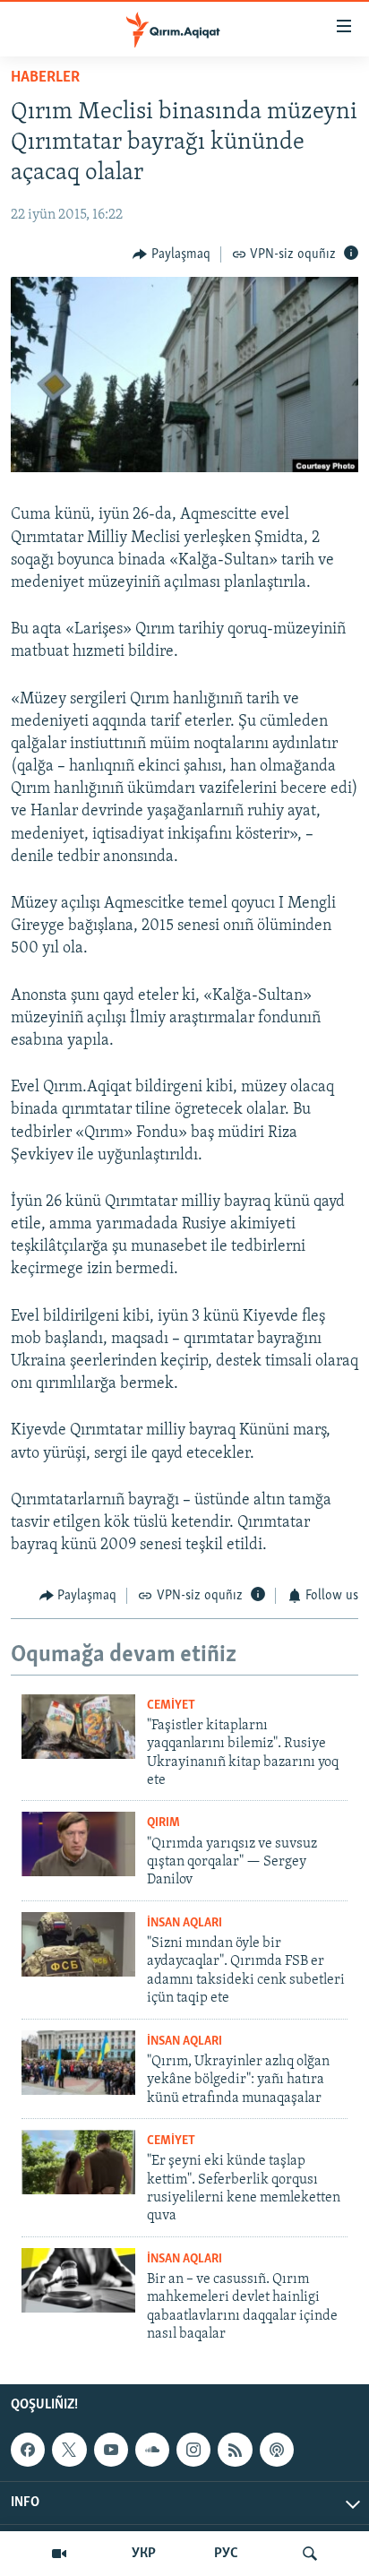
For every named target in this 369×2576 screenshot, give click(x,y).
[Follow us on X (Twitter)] (69, 2451)
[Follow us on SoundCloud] (152, 2451)
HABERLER (45, 78)
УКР (144, 2554)
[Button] (172, 254)
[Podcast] (277, 2451)
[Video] (59, 2554)
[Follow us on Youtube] (111, 2451)
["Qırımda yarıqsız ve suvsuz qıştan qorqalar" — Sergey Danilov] (78, 1844)
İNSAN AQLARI (184, 1923)
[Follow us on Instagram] (193, 2451)
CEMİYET (171, 1706)
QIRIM (163, 1823)
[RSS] (235, 2451)
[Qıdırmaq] (310, 2554)
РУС (226, 2554)
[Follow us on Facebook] (28, 2451)
